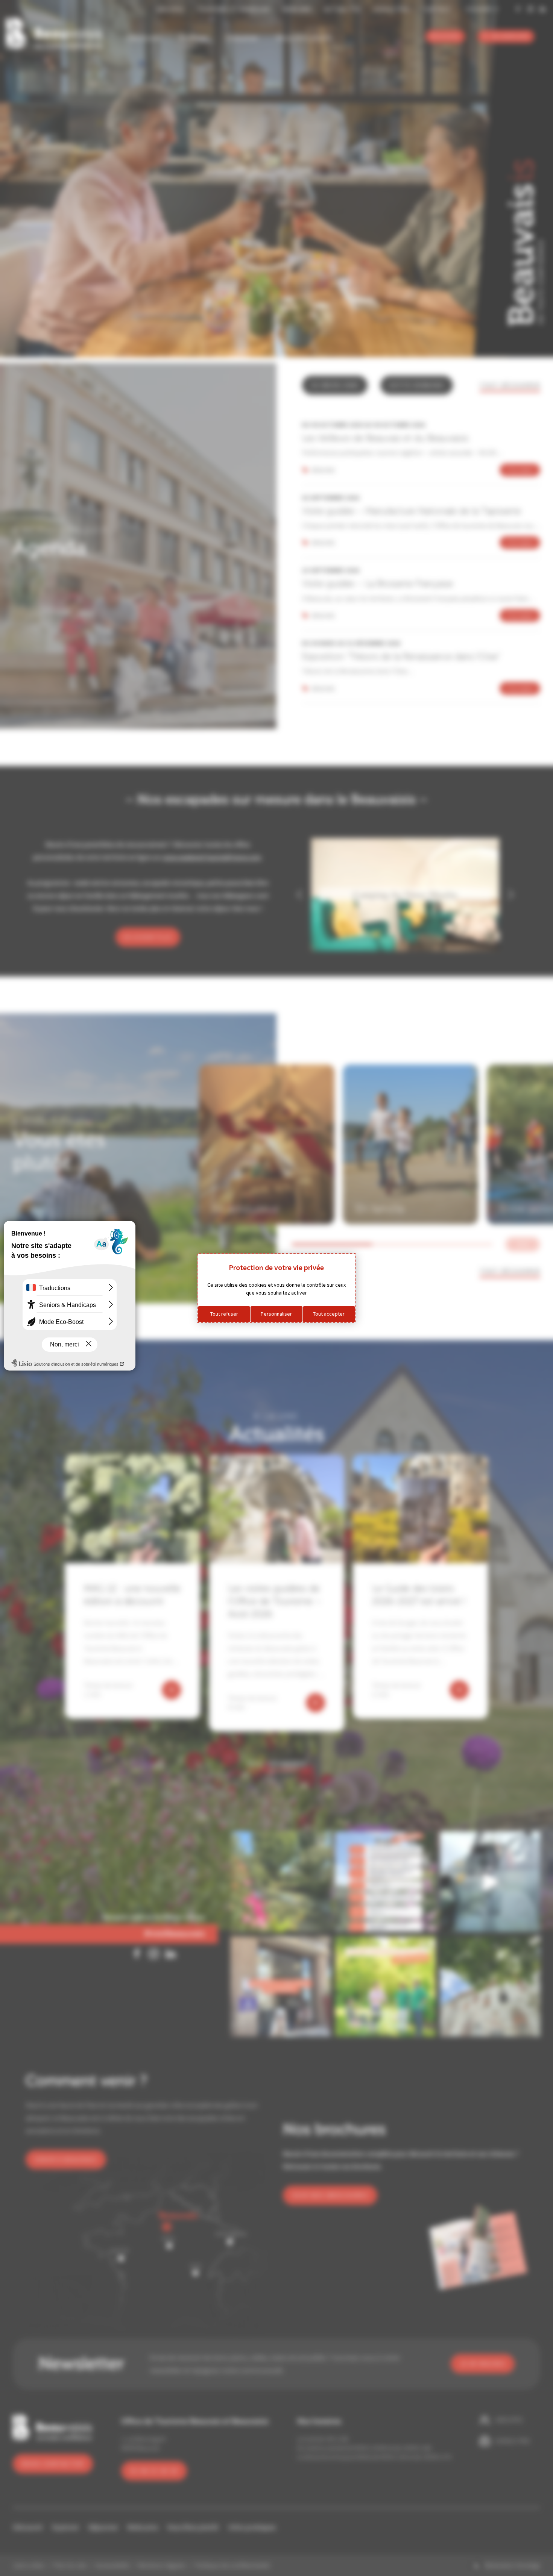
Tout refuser (224, 1314)
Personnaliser (276, 1314)
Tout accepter (329, 1314)
